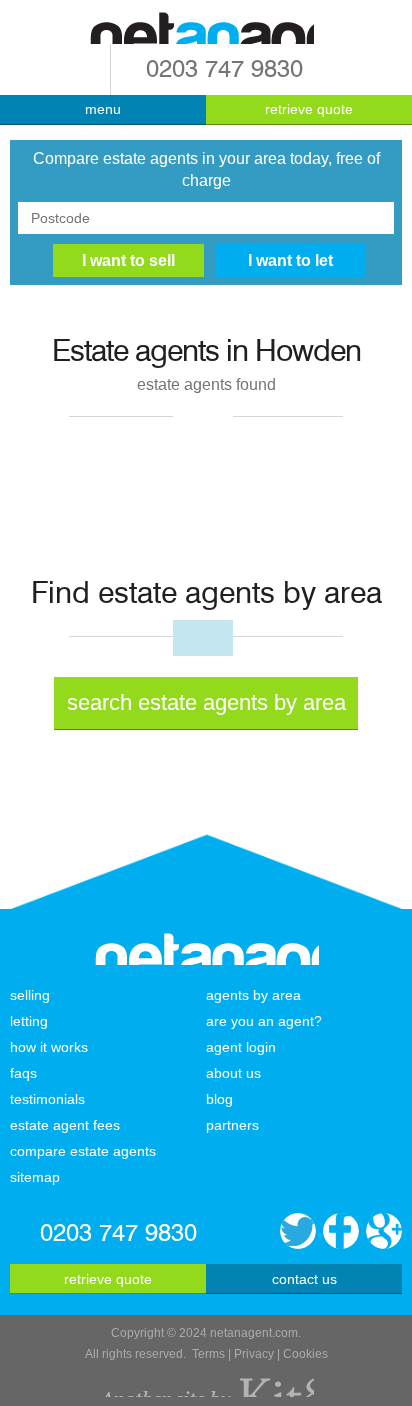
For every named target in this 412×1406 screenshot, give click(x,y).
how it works (49, 1047)
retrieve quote (309, 109)
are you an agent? (264, 1021)
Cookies (305, 1354)
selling (30, 995)
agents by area (253, 995)
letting (29, 1021)
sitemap (35, 1177)
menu (103, 109)
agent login (241, 1047)
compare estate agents (83, 1151)
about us (233, 1073)
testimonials (47, 1099)
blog (219, 1099)
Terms (208, 1354)
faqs (23, 1073)
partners (232, 1125)
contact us (304, 1279)
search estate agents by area (206, 702)
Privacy (254, 1354)
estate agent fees (65, 1125)
